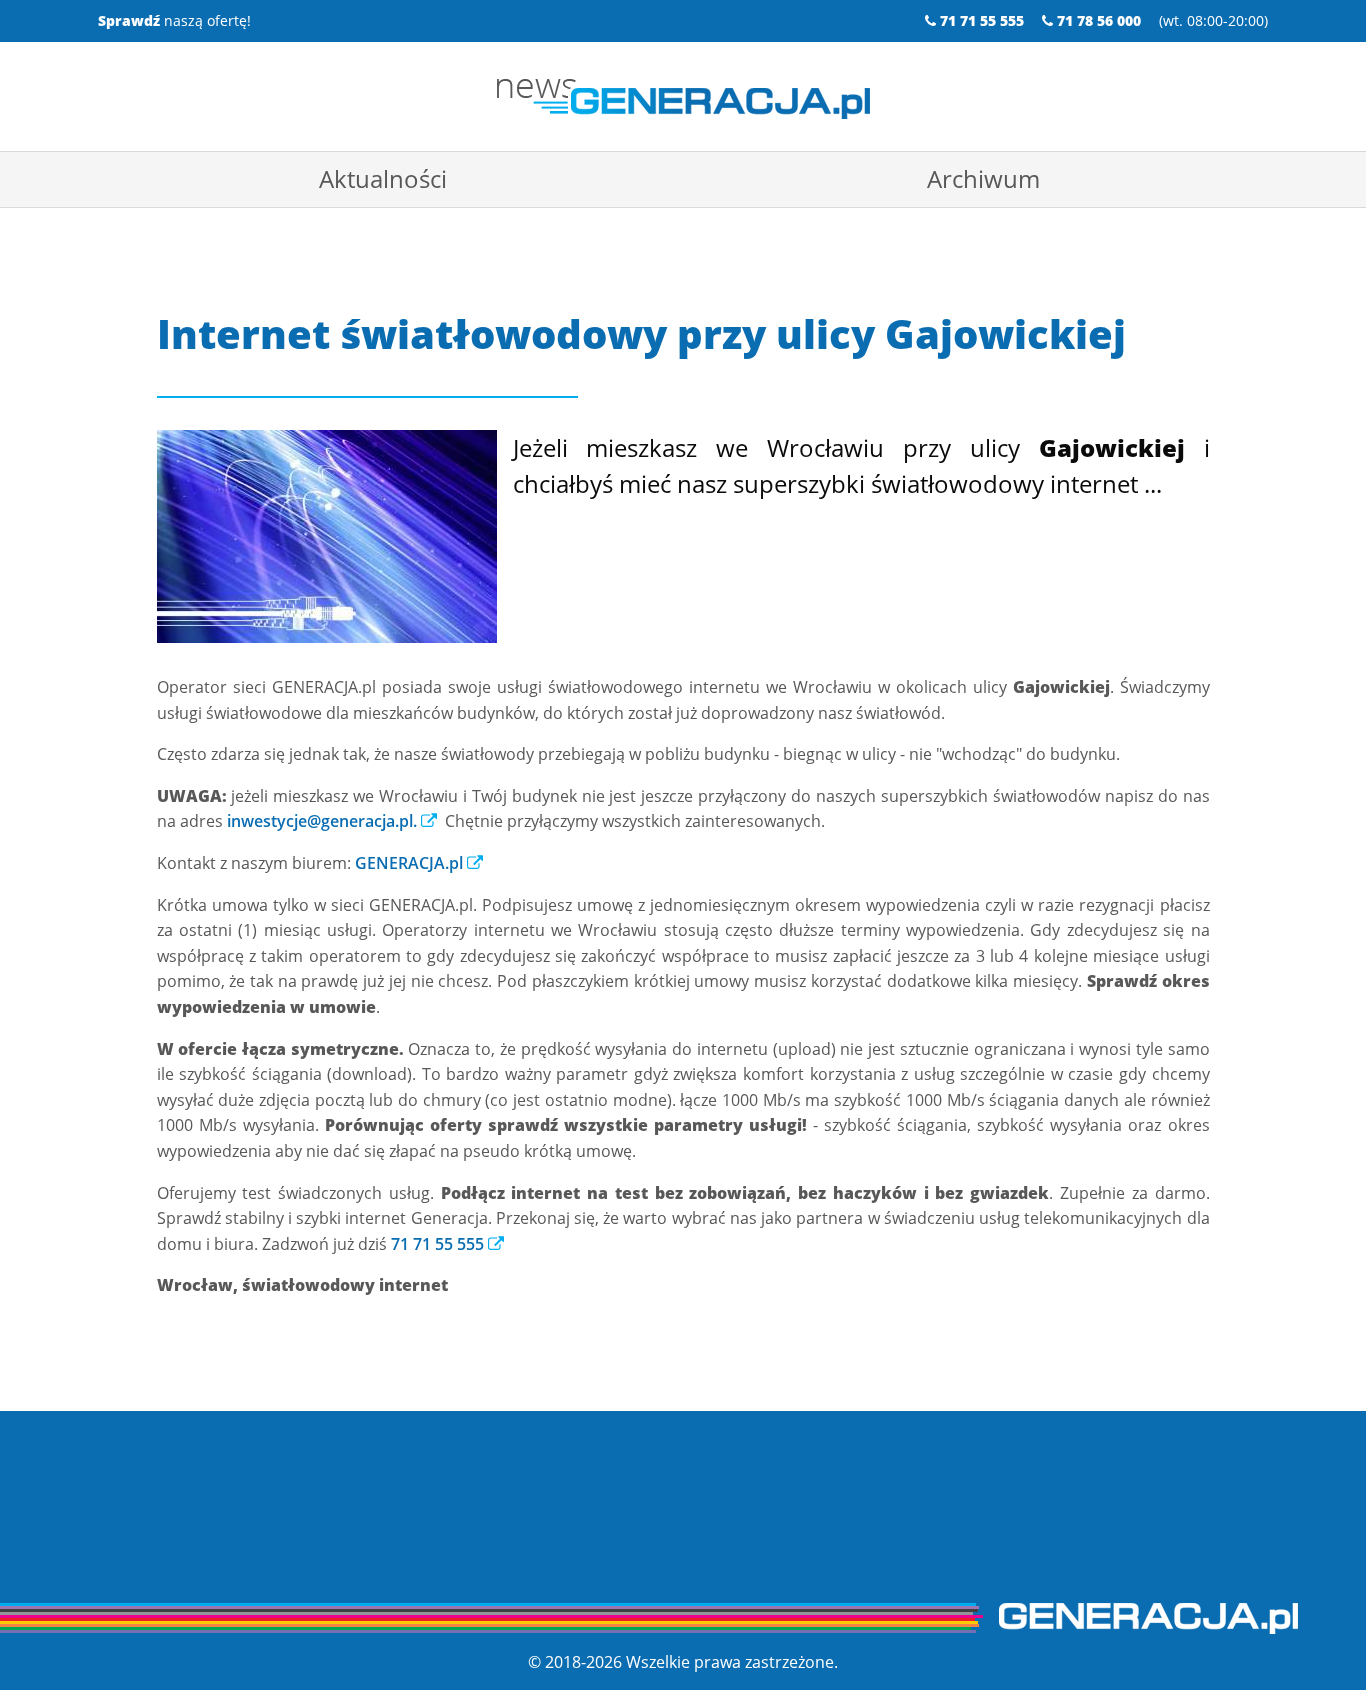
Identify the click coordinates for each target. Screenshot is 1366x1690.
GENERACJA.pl (409, 863)
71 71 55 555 (437, 1244)
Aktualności (383, 178)
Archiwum (983, 178)
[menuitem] (383, 179)
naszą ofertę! (174, 20)
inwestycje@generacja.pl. (322, 821)
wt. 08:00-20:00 (1213, 20)
